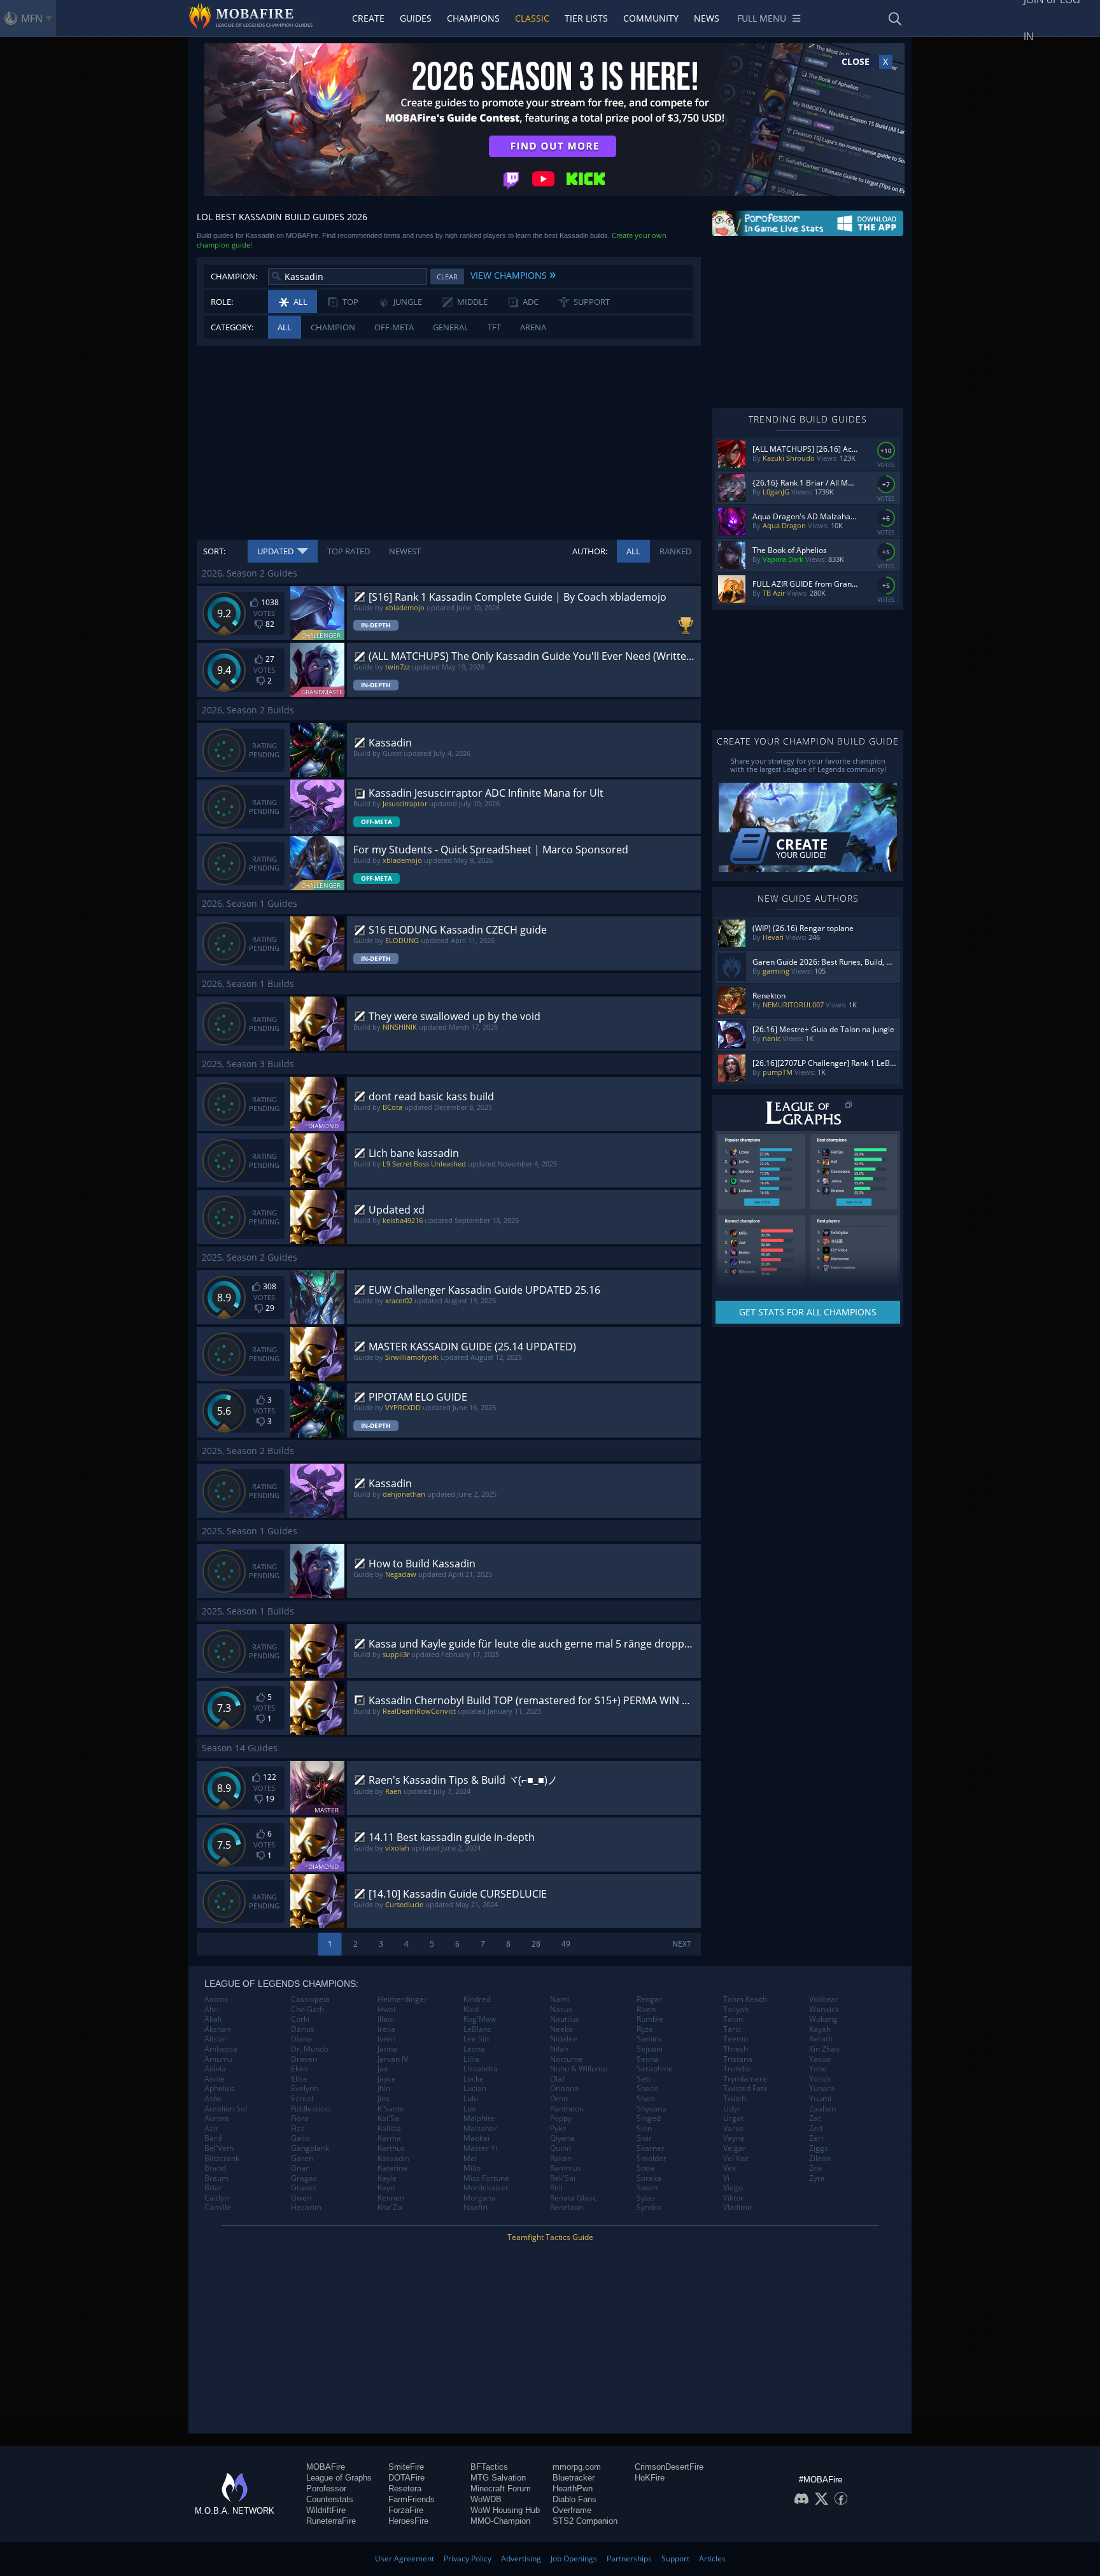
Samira (649, 2039)
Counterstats (330, 2499)
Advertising (521, 2558)
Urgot (733, 2118)
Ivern (386, 2039)
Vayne (734, 2138)
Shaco (647, 2089)
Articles (712, 2558)
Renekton (567, 2208)
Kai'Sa (388, 2118)
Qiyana (562, 2138)
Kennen (391, 2198)
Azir (211, 2129)
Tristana (738, 2059)
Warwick (824, 2010)
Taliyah (736, 2010)
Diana (301, 2039)
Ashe (213, 2099)
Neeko (561, 2029)
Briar (213, 2188)
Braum (216, 2178)
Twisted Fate (745, 2089)
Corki (300, 2019)
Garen (302, 2159)
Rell (556, 2188)
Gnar (300, 2168)
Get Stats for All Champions (808, 1312)
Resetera (405, 2488)
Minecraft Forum (501, 2488)
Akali (213, 2019)
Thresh (736, 2049)
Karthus (391, 2148)
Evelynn (305, 2089)
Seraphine (655, 2069)
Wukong (823, 2019)
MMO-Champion (500, 2521)
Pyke (558, 2129)
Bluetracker (574, 2478)
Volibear (824, 1999)
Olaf (557, 2079)
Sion (644, 2129)
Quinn (561, 2148)
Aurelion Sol (226, 2109)
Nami (560, 1999)
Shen (645, 2099)
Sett (644, 2079)
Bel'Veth (219, 2148)
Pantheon (567, 2109)
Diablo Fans (575, 2499)
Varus (733, 2129)
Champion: (234, 276)
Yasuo (820, 2059)
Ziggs (819, 2148)
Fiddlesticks (311, 2109)
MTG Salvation (498, 2478)
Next (682, 1944)
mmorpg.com (577, 2467)
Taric (732, 2029)
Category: (232, 327)
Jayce (387, 2079)
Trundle (737, 2069)
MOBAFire (326, 2467)
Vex (730, 2168)
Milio (472, 2168)
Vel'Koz (736, 2159)
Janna (387, 2049)
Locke (474, 2079)
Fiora (300, 2118)
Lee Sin (476, 2039)
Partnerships (629, 2558)
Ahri (212, 2010)
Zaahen (822, 2109)
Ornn (559, 2099)
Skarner (651, 2148)
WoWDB (486, 2499)
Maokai (476, 2138)
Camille (218, 2208)
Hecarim (306, 2208)
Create (368, 18)
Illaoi (386, 2019)
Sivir (644, 2138)
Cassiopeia (310, 1999)
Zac (815, 2118)
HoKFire (650, 2478)
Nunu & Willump (579, 2069)
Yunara (822, 2089)
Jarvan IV (393, 2059)
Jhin (384, 2089)
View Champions (513, 274)
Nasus (561, 2010)
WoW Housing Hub (505, 2510)
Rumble (650, 2019)
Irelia (386, 2029)
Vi (726, 2178)
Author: (590, 551)
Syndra (649, 2208)
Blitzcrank (222, 2159)
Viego (733, 2188)
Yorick (820, 2079)
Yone (818, 2069)
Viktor (733, 2198)
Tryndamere (745, 2079)
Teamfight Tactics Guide (550, 2237)
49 (566, 1944)
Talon (733, 2019)
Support (675, 2558)
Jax (383, 2069)
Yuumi (820, 2099)
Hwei (386, 2010)
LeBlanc (477, 2029)
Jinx (384, 2099)
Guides (416, 18)
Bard (213, 2138)
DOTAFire (406, 2478)
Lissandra (481, 2069)
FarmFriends (412, 2499)
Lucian (475, 2089)
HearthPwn (573, 2488)
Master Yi (480, 2148)
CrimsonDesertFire (669, 2467)
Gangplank (310, 2148)
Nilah (559, 2049)
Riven (646, 2010)
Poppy (561, 2118)
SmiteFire (406, 2467)
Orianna (564, 2089)
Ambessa (221, 2049)
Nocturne (567, 2059)
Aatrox (216, 1999)
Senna (648, 2059)
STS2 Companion (585, 2521)
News (707, 18)
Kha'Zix (390, 2208)
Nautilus (565, 2019)
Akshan (217, 2029)
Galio (300, 2138)
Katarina (392, 2168)
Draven (304, 2059)
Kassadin (393, 2159)
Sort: (214, 551)
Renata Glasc (573, 2198)
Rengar (649, 1999)
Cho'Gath (307, 2010)
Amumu (218, 2059)
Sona (645, 2168)
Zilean (820, 2159)
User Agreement (405, 2558)
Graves (304, 2188)
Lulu (471, 2099)
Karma (389, 2138)
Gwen (301, 2198)
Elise (299, 2079)
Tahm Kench (745, 1999)
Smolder (652, 2159)
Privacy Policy (468, 2558)
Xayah (820, 2029)
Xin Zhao (824, 2049)
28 (536, 1944)
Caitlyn (216, 2198)
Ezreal (302, 2099)
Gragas (304, 2178)
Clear (447, 276)
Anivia (215, 2069)
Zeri (816, 2138)
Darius (303, 2029)
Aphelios (220, 2089)
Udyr (732, 2109)
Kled (471, 2010)
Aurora (217, 2118)
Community (651, 18)
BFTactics (489, 2467)
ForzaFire (406, 2510)
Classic (532, 18)
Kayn (386, 2188)
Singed (649, 2118)
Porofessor (326, 2488)
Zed (816, 2129)
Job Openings (574, 2558)
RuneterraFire (331, 2521)
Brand (215, 2168)
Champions (473, 18)
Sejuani (650, 2049)
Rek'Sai (563, 2178)
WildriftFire (326, 2510)
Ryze (645, 2029)
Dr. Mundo (310, 2049)
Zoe (816, 2168)
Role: (222, 302)
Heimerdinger (402, 1999)
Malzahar (480, 2129)
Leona (474, 2049)
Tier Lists (586, 18)
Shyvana (652, 2109)
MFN (32, 18)
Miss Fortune (486, 2178)
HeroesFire (408, 2521)
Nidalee (564, 2039)
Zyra (817, 2178)
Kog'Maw (480, 2019)
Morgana (480, 2198)
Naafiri (476, 2208)
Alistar (216, 2039)
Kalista (389, 2129)
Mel (470, 2159)
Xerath (821, 2039)
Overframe (572, 2510)
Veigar (735, 2148)
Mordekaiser (486, 2188)
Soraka (649, 2178)
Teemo (736, 2039)
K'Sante (391, 2109)
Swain (647, 2188)
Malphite (479, 2118)
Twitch (735, 2099)
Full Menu (762, 18)
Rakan (561, 2159)
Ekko (299, 2069)
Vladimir (738, 2208)
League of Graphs (339, 2478)
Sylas (646, 2198)
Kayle (387, 2178)
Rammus (566, 2168)
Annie (215, 2079)
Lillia (471, 2059)
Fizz (298, 2129)
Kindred (477, 1999)
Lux (469, 2109)
